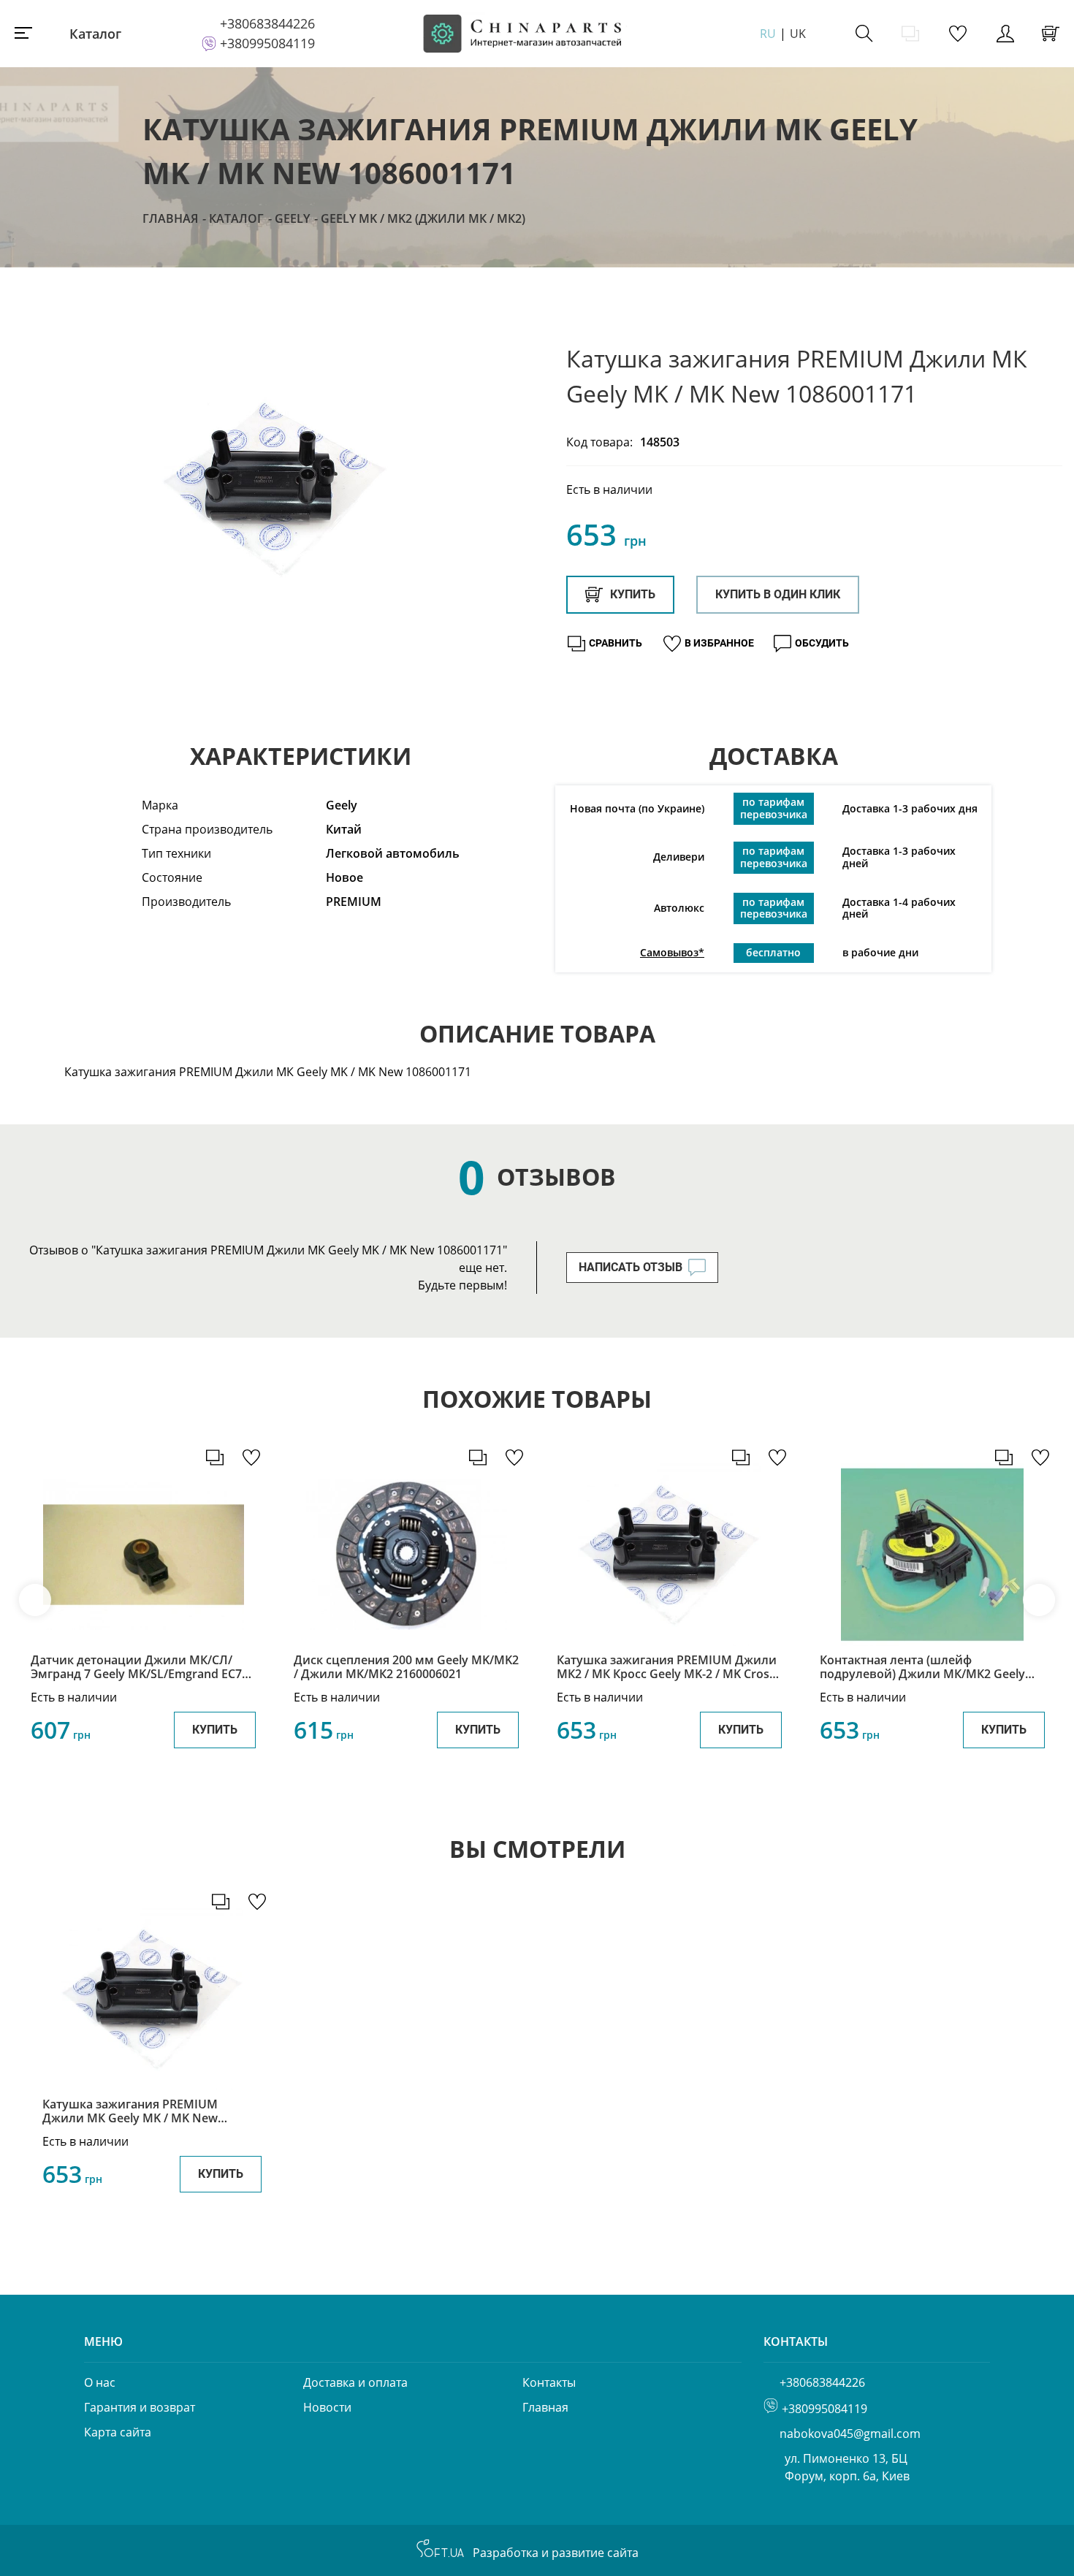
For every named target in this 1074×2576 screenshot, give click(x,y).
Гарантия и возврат (140, 2407)
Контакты (549, 2382)
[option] (274, 489)
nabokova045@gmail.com (850, 2434)
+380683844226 (267, 23)
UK (798, 34)
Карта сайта (118, 2432)
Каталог (95, 34)
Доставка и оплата (355, 2382)
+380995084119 (267, 43)
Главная (170, 218)
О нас (100, 2382)
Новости (327, 2407)
